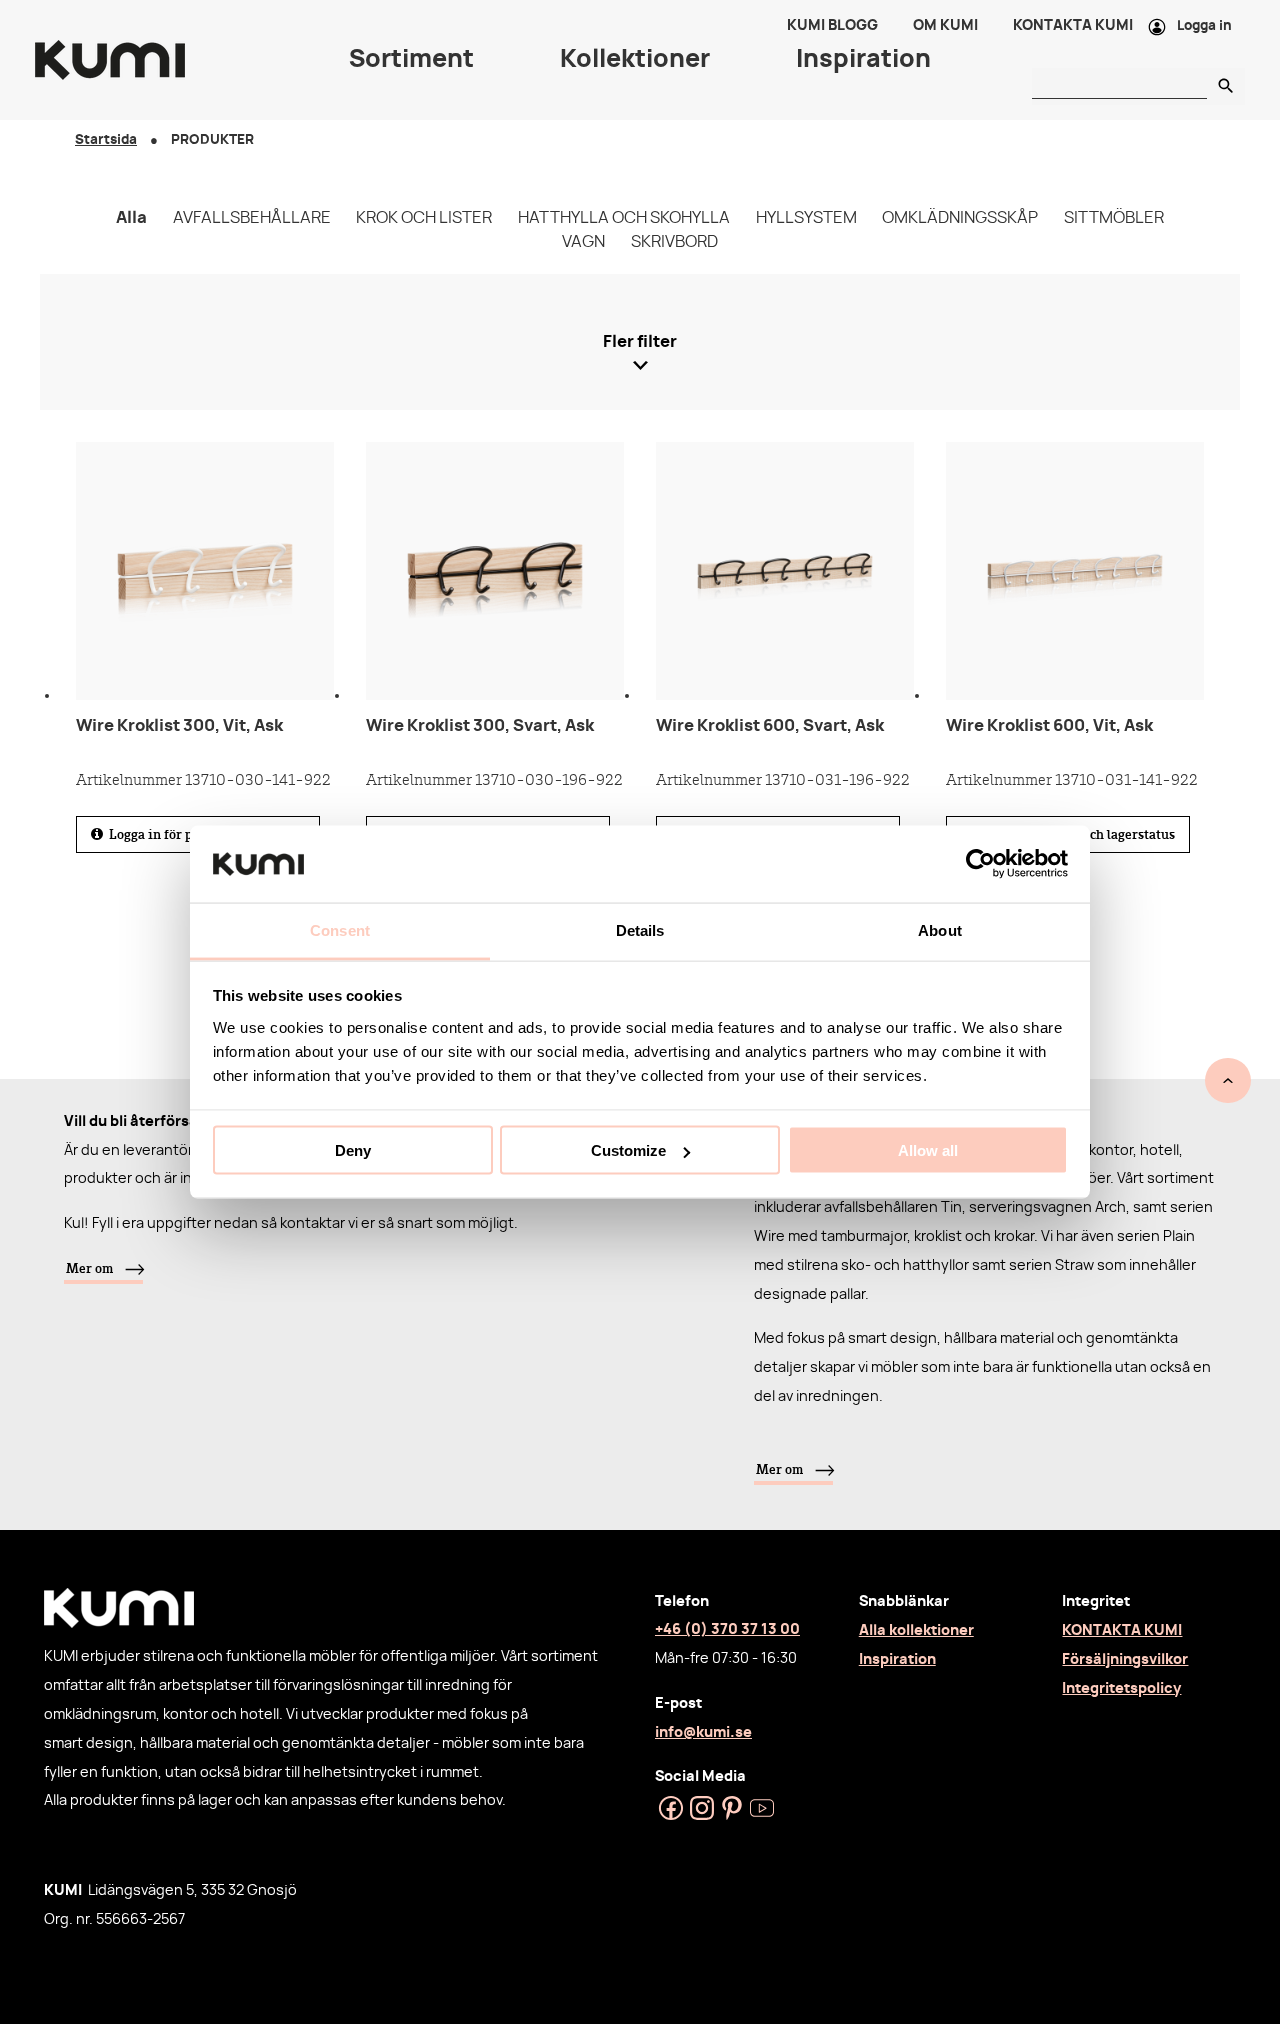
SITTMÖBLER (1114, 218)
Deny (353, 1150)
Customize (628, 1150)
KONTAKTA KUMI (1122, 1630)
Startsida (106, 140)
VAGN (583, 242)
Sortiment (411, 60)
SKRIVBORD (674, 242)
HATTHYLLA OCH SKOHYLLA (624, 218)
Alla (131, 218)
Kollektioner (635, 60)
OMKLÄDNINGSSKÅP (960, 218)
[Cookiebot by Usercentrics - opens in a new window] (980, 864)
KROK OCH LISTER (424, 218)
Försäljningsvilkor (1125, 1659)
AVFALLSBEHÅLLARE (252, 218)
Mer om (89, 1268)
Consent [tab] (340, 929)
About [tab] (940, 929)
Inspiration (897, 1659)
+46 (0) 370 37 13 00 (727, 1629)
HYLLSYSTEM (806, 218)
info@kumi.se (703, 1732)
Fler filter (640, 342)
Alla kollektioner (916, 1630)
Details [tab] (640, 929)
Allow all (928, 1150)
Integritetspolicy (1121, 1688)
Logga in (1204, 26)
